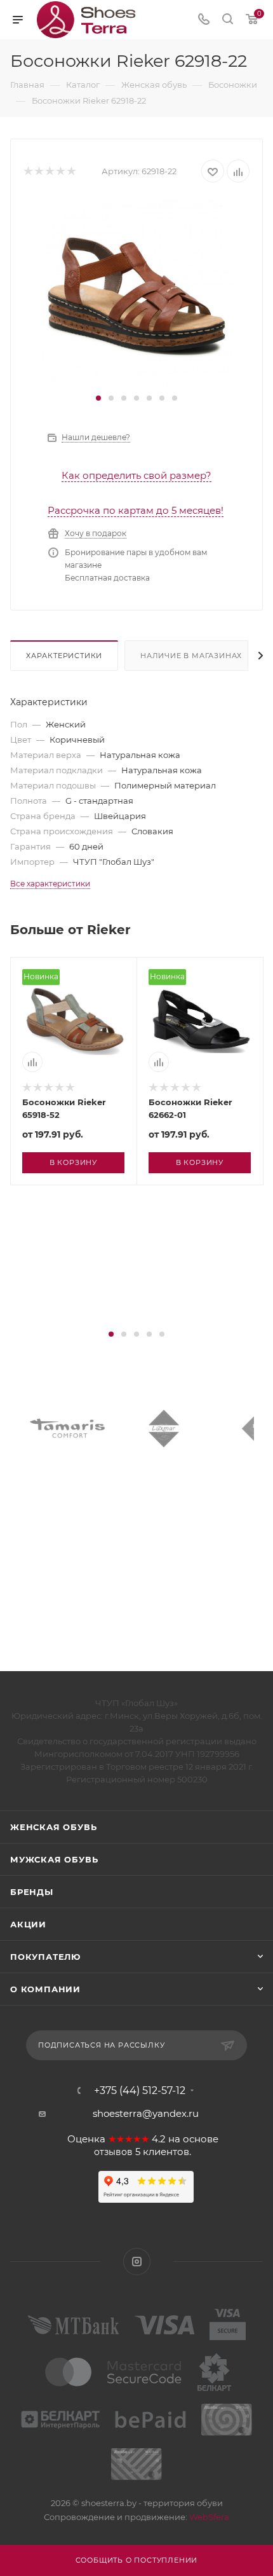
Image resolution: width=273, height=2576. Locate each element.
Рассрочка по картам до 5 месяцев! (136, 510)
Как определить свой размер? (136, 475)
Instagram (137, 2262)
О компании (45, 1989)
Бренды (32, 1892)
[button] (98, 398)
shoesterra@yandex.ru (146, 2113)
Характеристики (64, 656)
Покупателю (45, 1957)
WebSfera (208, 2517)
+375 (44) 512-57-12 (140, 2091)
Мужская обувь (54, 1859)
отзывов (113, 2152)
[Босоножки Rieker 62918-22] (136, 293)
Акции (28, 1924)
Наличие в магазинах (191, 656)
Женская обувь (53, 1827)
